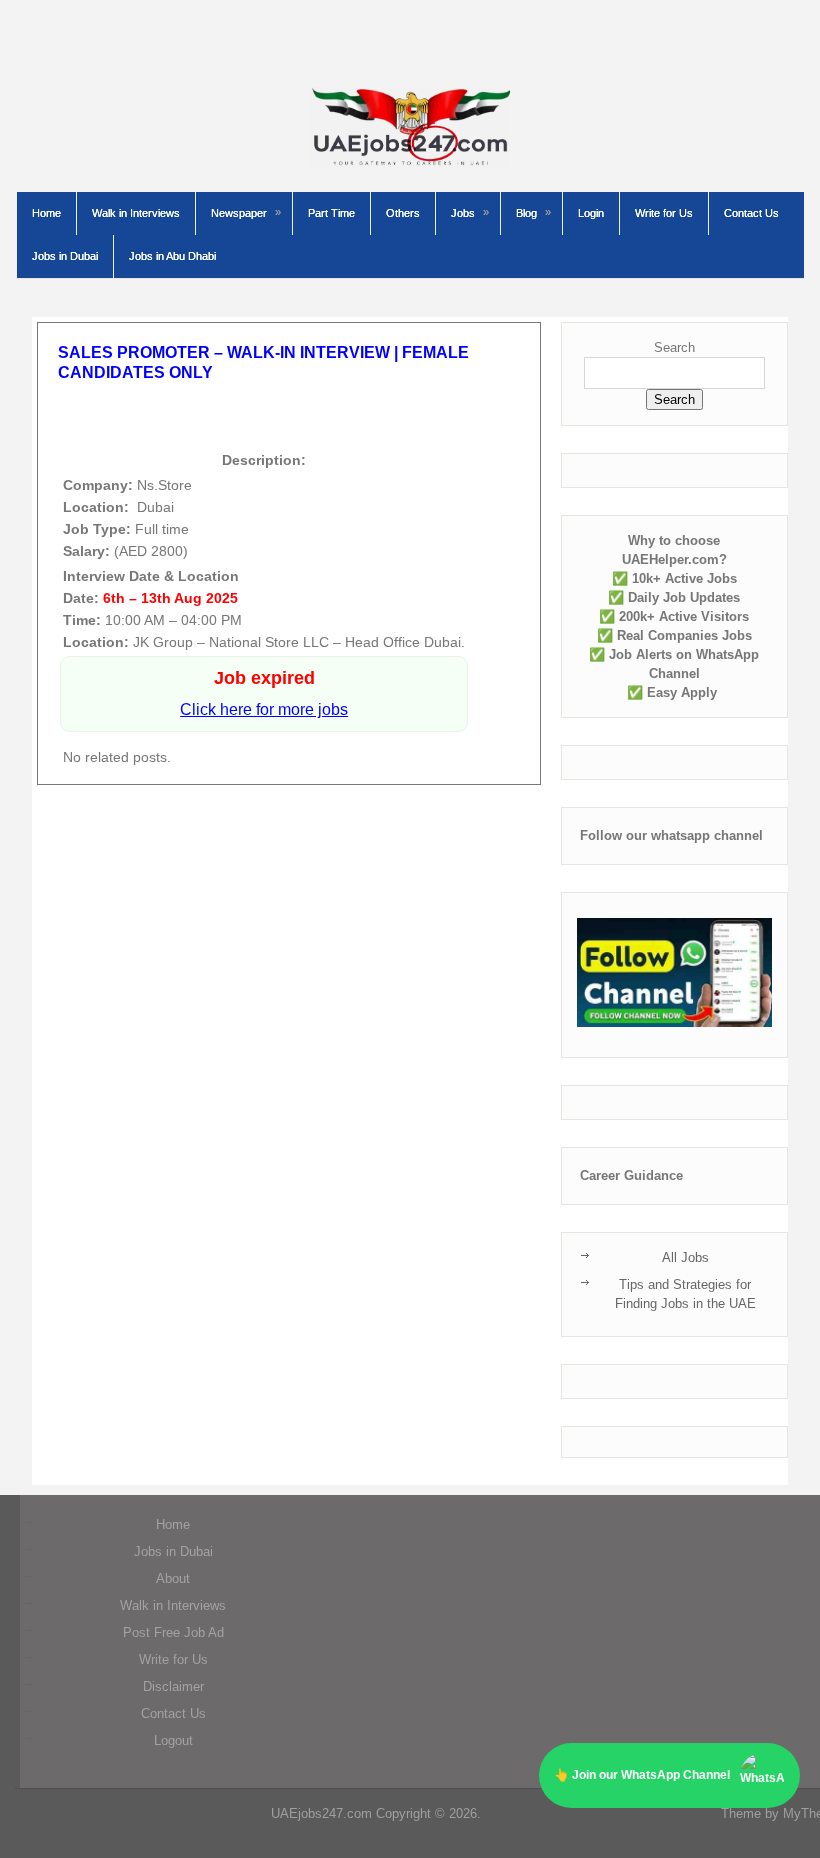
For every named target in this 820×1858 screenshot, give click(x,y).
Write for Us (664, 213)
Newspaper (239, 213)
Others (403, 213)
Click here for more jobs (264, 709)
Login (591, 213)
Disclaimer (173, 1686)
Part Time (331, 213)
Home (46, 213)
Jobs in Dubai (65, 256)
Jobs (463, 213)
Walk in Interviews (136, 213)
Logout (173, 1740)
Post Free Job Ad (173, 1632)
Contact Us (751, 213)
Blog (526, 213)
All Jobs (685, 1257)
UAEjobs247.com (321, 1813)
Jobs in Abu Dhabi (172, 256)
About (173, 1578)
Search (674, 347)
